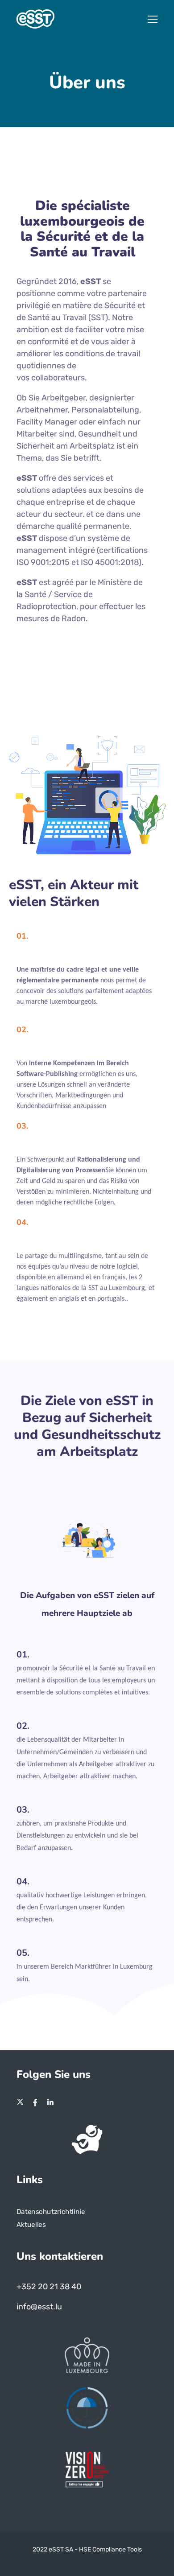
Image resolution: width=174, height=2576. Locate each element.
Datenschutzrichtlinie (51, 2211)
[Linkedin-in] (50, 2102)
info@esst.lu (39, 2307)
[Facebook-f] (35, 2102)
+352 (27, 2287)
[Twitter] (20, 2102)
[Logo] (35, 19)
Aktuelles (31, 2225)
